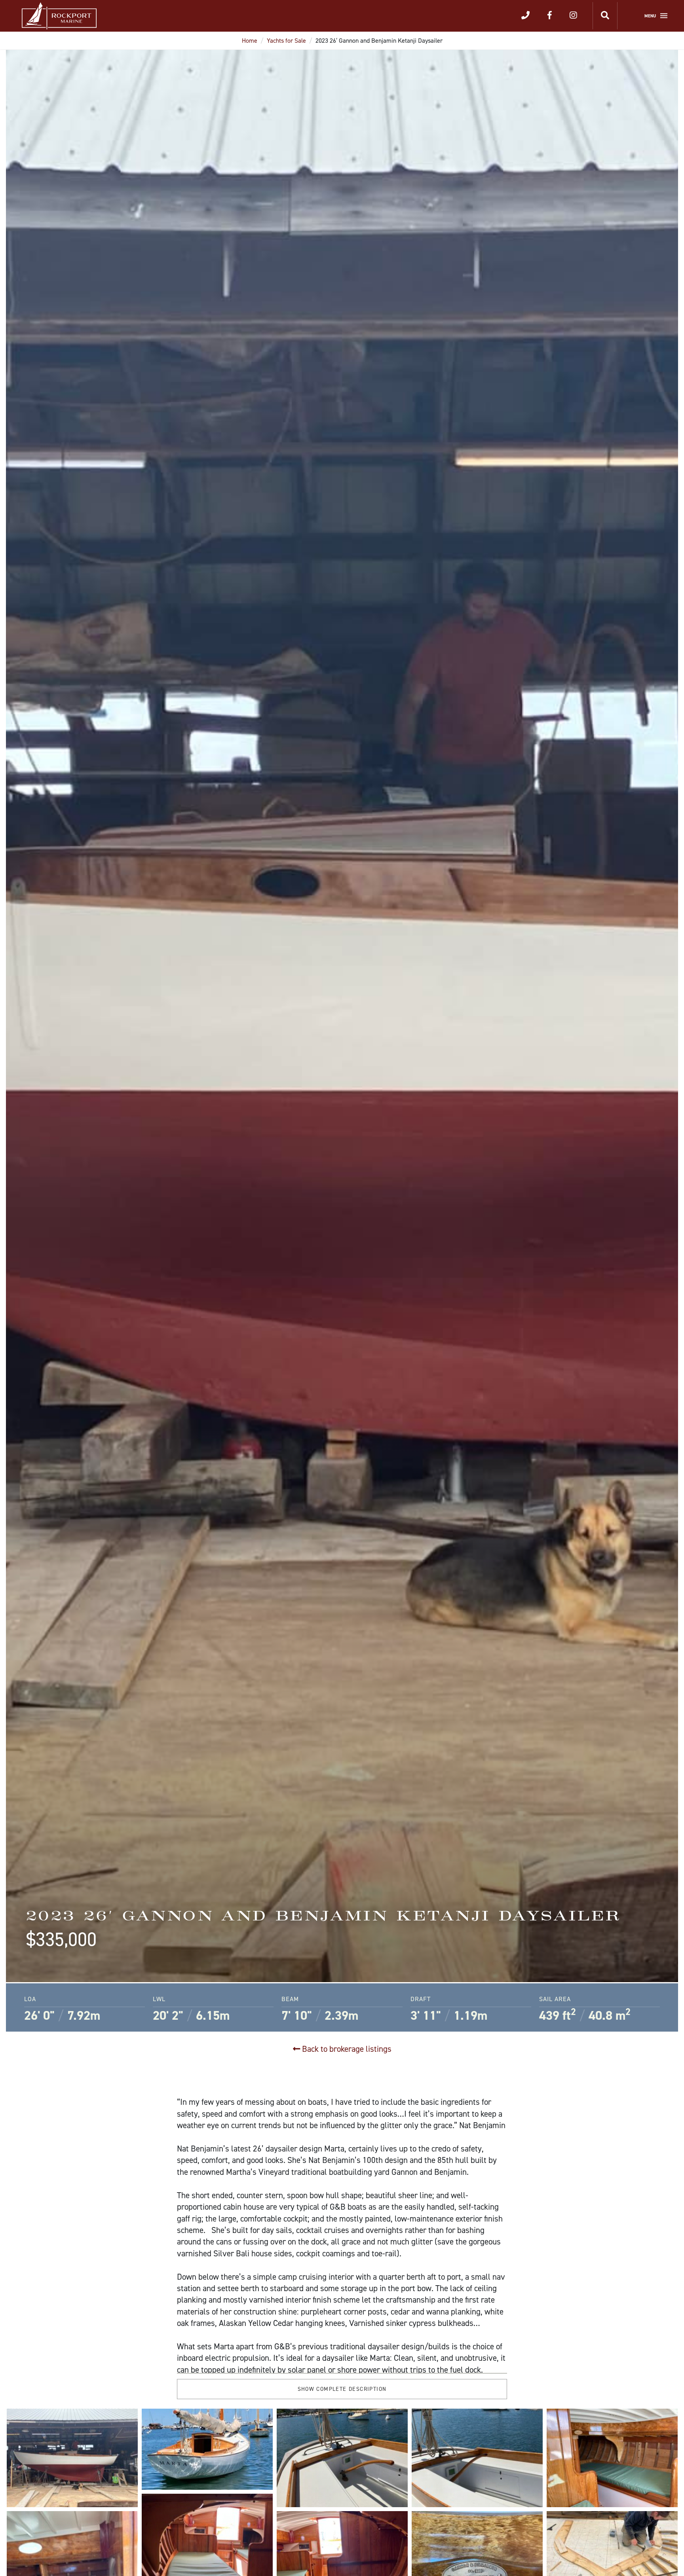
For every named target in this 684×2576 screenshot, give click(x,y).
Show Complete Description (342, 2389)
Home (250, 41)
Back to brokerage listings (346, 2049)
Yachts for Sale (286, 41)
